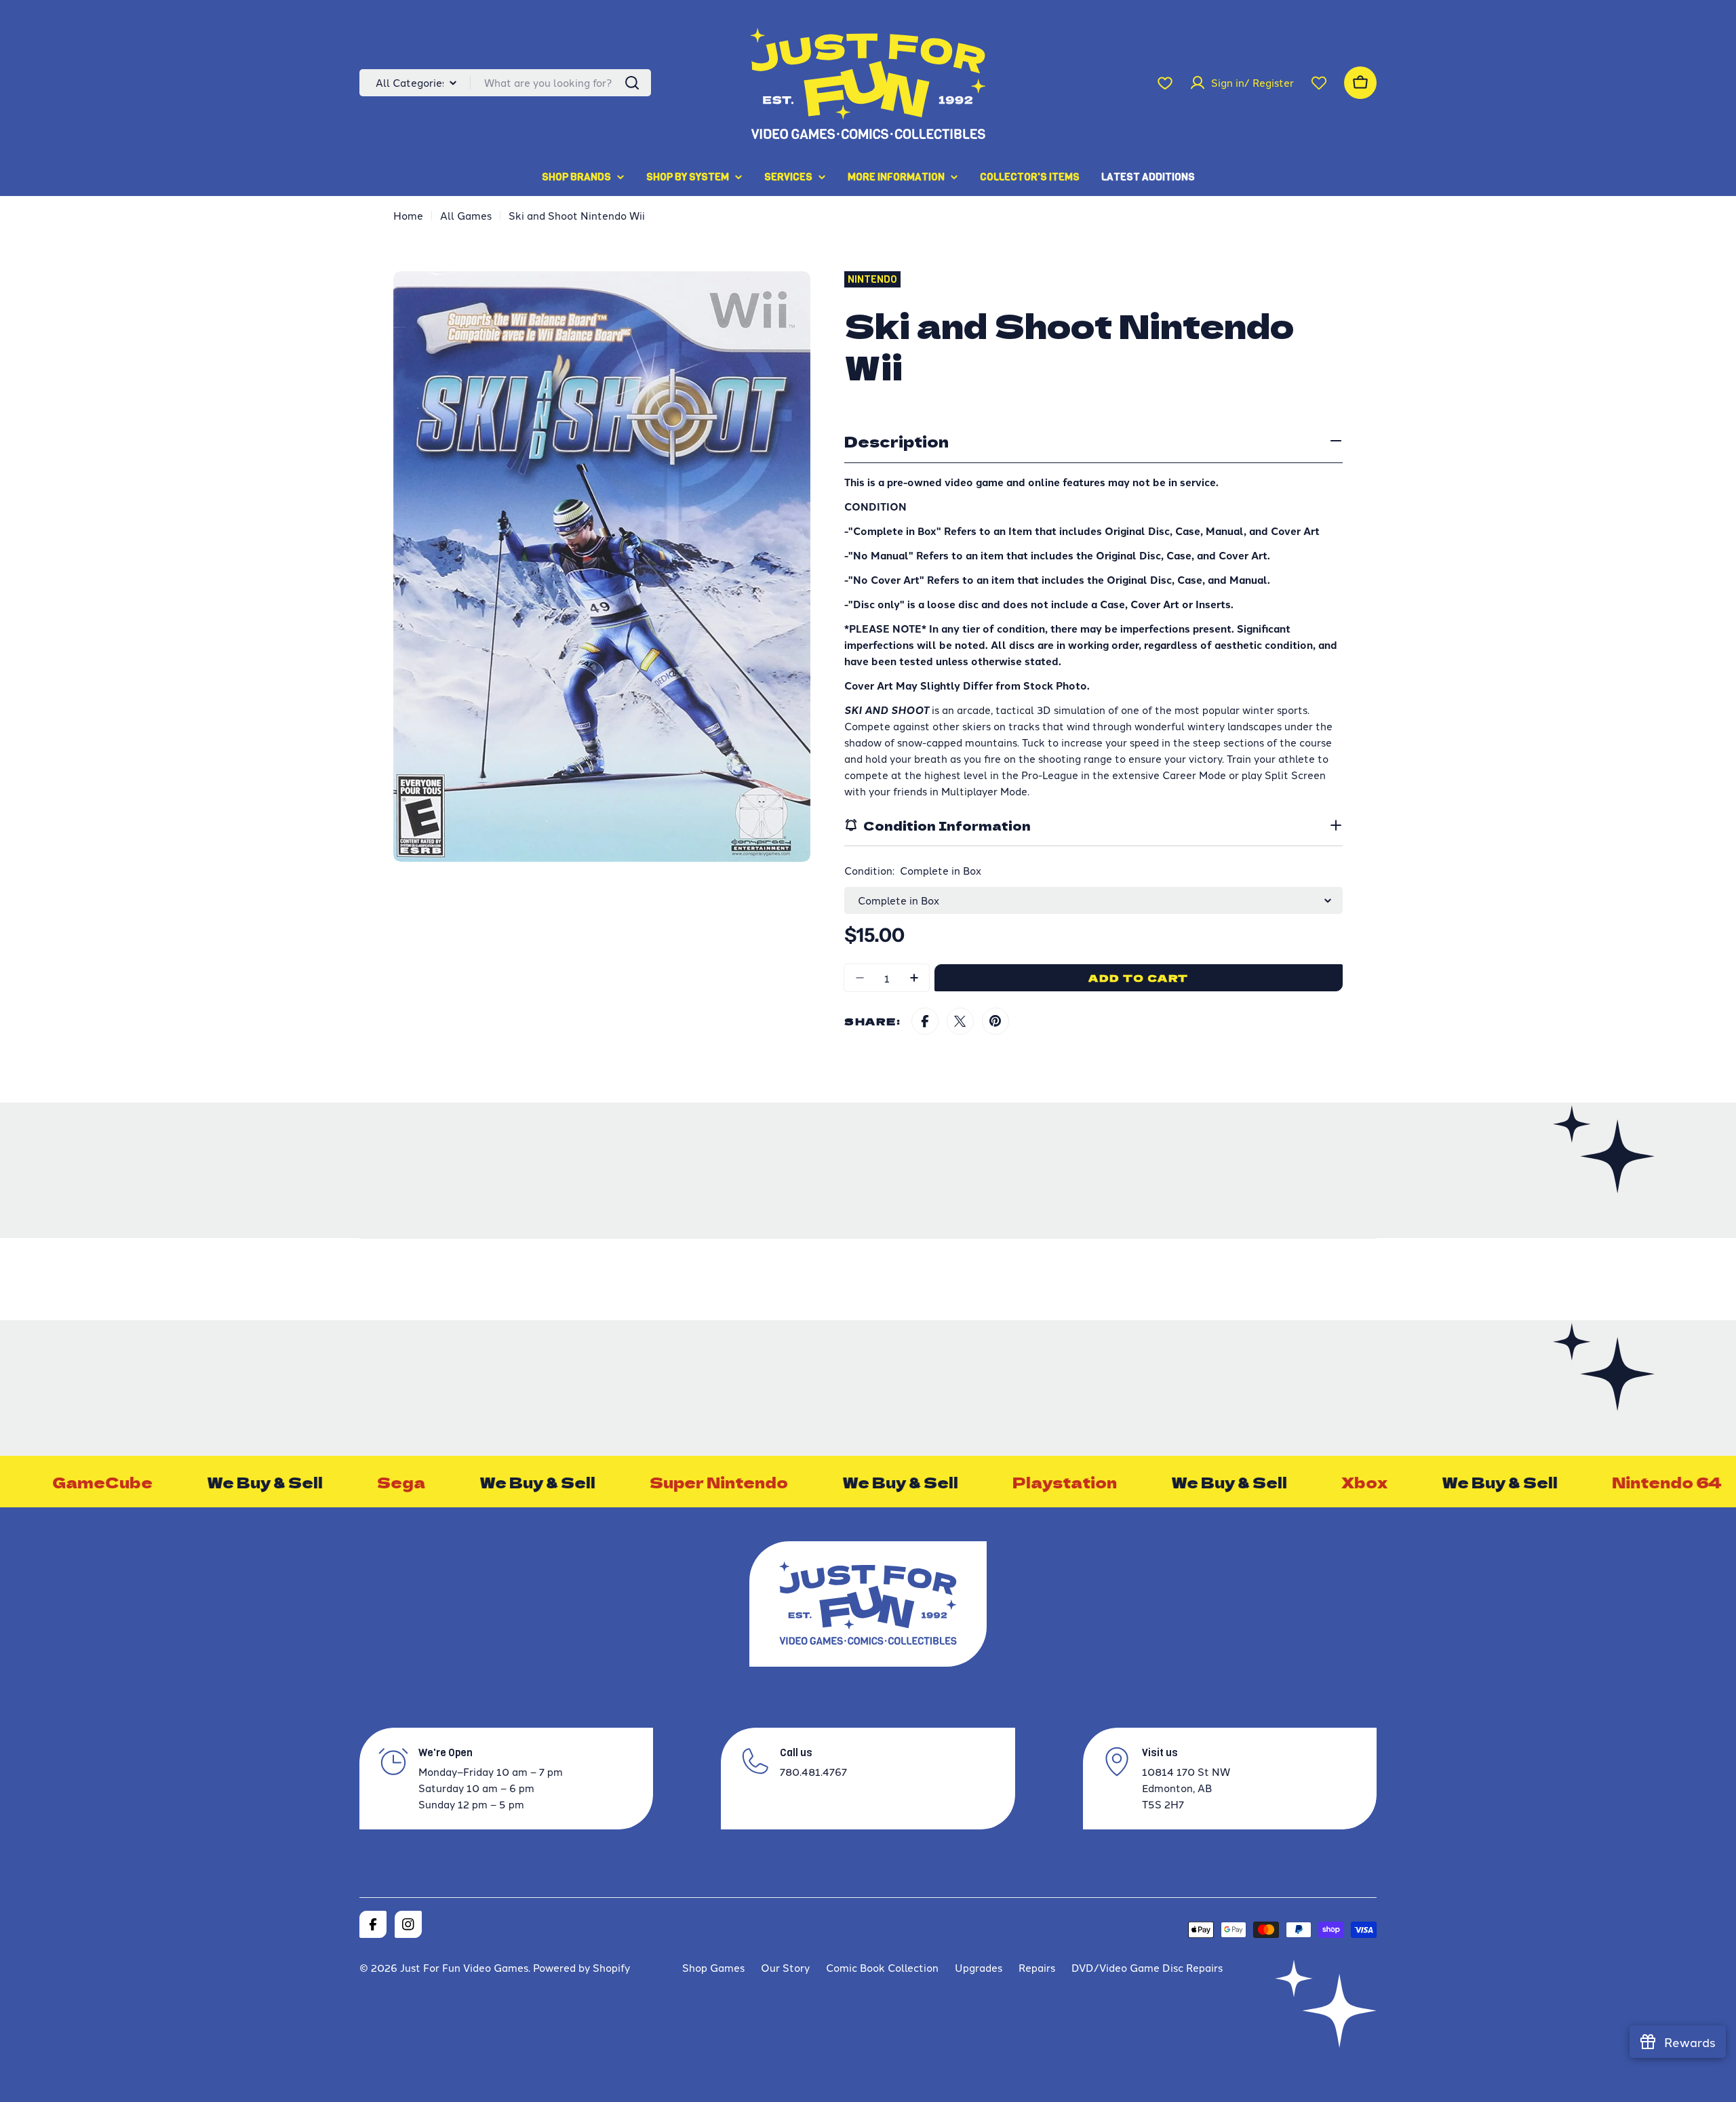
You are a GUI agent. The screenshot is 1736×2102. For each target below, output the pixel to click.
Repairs (1037, 1967)
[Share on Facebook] (925, 1021)
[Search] (632, 83)
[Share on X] (960, 1021)
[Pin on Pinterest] (995, 1021)
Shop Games (713, 1967)
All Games (466, 215)
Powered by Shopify (581, 1967)
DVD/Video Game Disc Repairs (1147, 1967)
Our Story (785, 1967)
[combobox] (505, 83)
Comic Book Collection (882, 1967)
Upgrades (979, 1967)
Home (408, 215)
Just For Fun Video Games (464, 1967)
